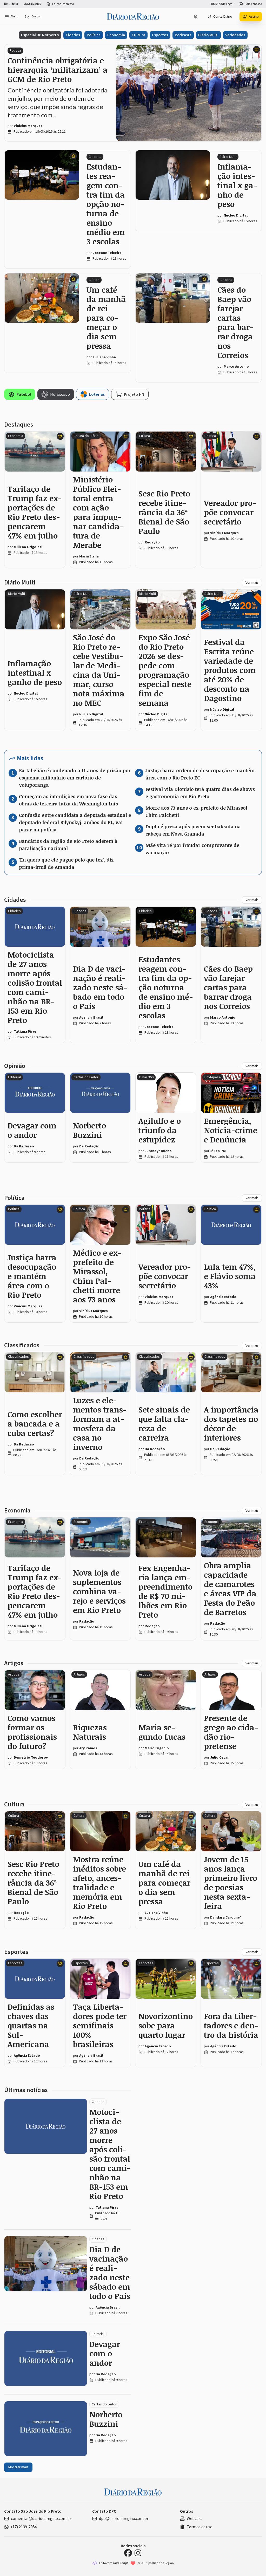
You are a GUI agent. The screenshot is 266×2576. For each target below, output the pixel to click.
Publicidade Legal (221, 4)
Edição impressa (63, 4)
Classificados (32, 4)
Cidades (73, 35)
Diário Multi (208, 35)
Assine (254, 17)
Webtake (195, 2519)
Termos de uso (200, 2527)
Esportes (160, 35)
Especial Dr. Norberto (40, 35)
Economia (116, 35)
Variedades (235, 35)
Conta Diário (223, 17)
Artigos (14, 1663)
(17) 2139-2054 (24, 2527)
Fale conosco (253, 4)
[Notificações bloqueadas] (196, 17)
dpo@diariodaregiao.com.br (124, 2519)
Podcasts (183, 35)
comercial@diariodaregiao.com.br (41, 2519)
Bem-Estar (11, 4)
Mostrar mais (18, 2467)
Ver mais (252, 583)
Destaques (19, 425)
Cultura (138, 35)
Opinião (15, 1066)
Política (94, 35)
